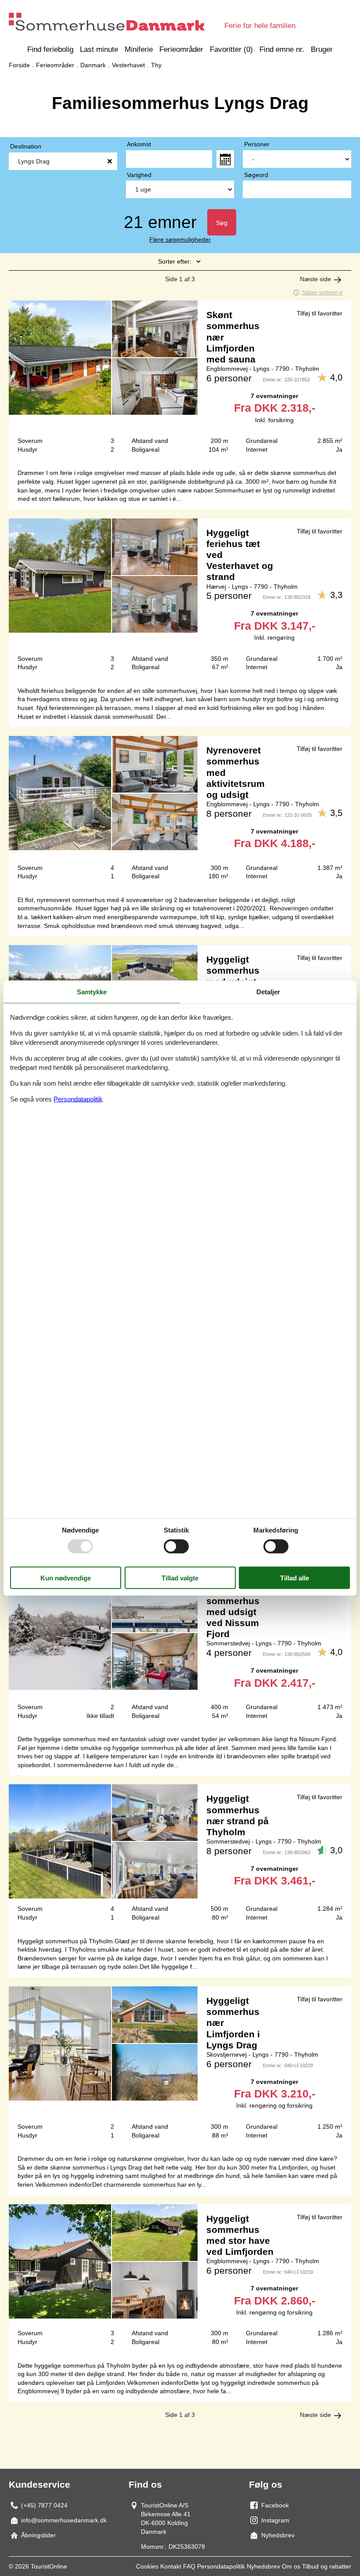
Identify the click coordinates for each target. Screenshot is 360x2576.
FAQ (189, 2566)
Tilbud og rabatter (327, 2566)
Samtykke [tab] (92, 991)
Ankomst (139, 144)
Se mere (180, 380)
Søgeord (256, 175)
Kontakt (171, 2566)
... (225, 159)
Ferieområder (181, 49)
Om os (291, 2566)
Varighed (139, 175)
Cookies (147, 2566)
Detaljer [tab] (268, 991)
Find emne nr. (282, 49)
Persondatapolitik (221, 2566)
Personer (257, 144)
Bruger (322, 49)
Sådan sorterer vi (322, 293)
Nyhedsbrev (263, 2566)
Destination (26, 146)
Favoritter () (231, 49)
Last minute (99, 49)
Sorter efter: (175, 261)
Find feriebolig (50, 49)
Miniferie (139, 49)
